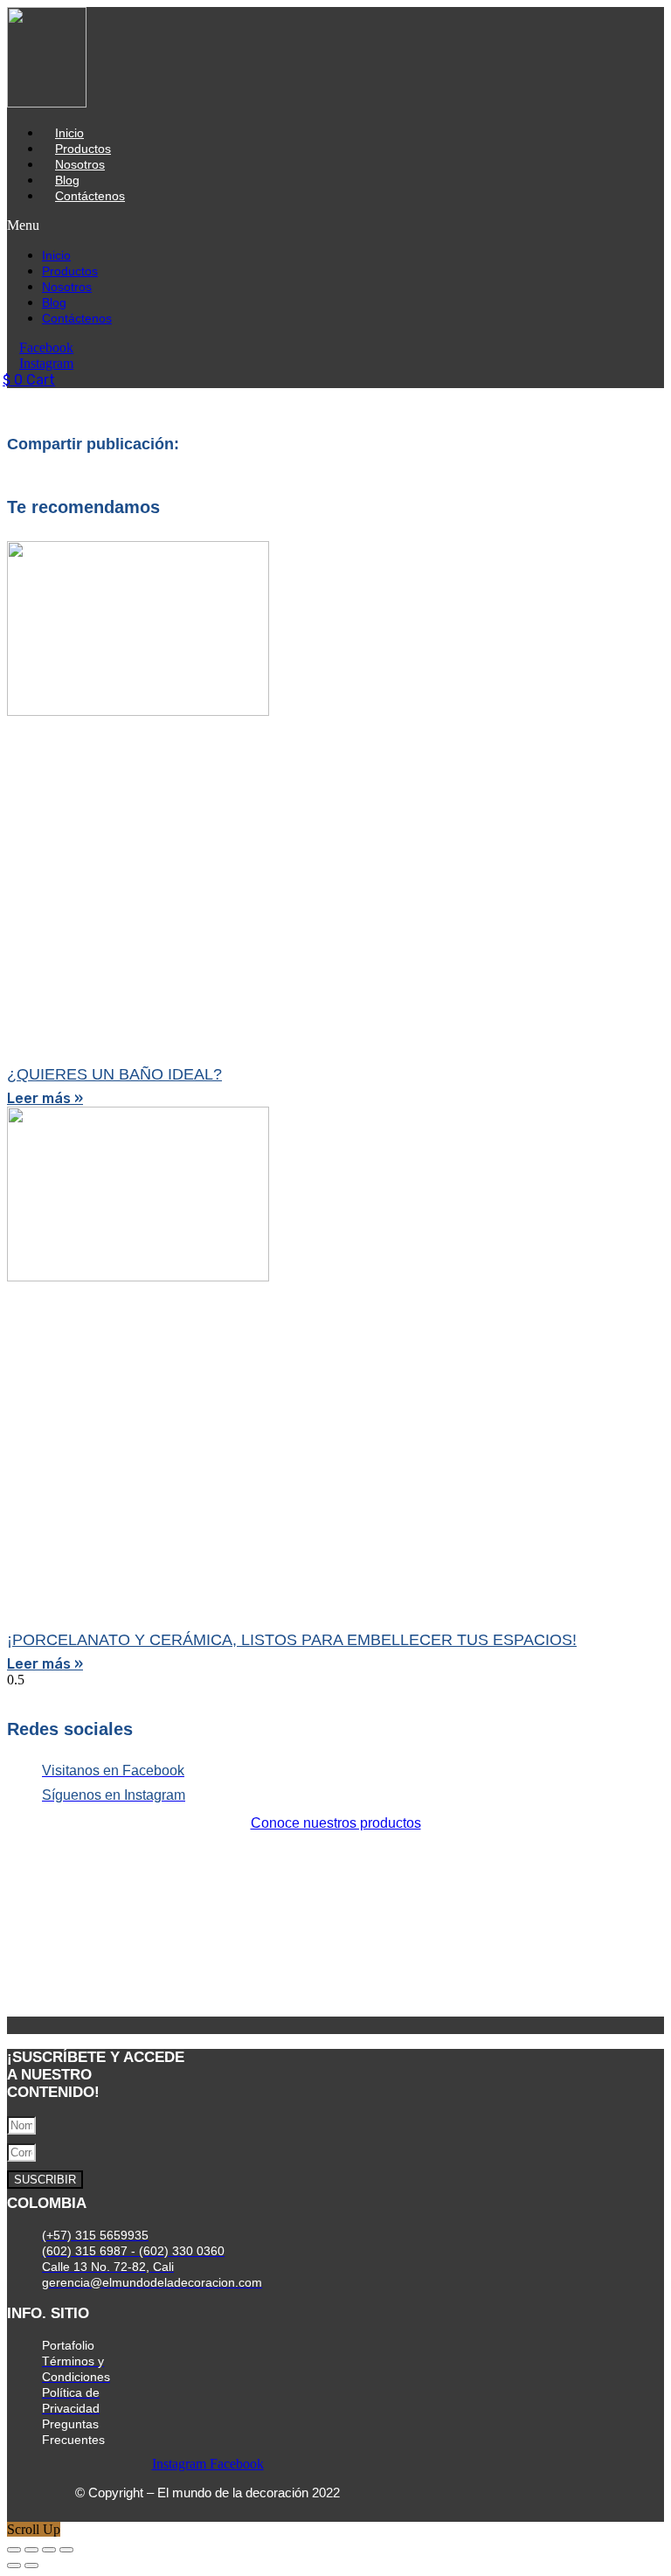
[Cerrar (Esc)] (66, 2550)
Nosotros (80, 164)
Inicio (69, 133)
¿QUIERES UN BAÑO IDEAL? (114, 1074)
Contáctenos (90, 196)
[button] (204, 226)
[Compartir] (49, 2550)
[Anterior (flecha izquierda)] (14, 2566)
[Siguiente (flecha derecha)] (31, 2566)
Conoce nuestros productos (336, 1823)
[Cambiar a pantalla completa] (31, 2550)
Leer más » (45, 1098)
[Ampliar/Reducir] (14, 2550)
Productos (83, 149)
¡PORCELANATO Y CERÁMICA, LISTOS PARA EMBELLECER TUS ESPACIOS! (292, 1640)
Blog (67, 180)
